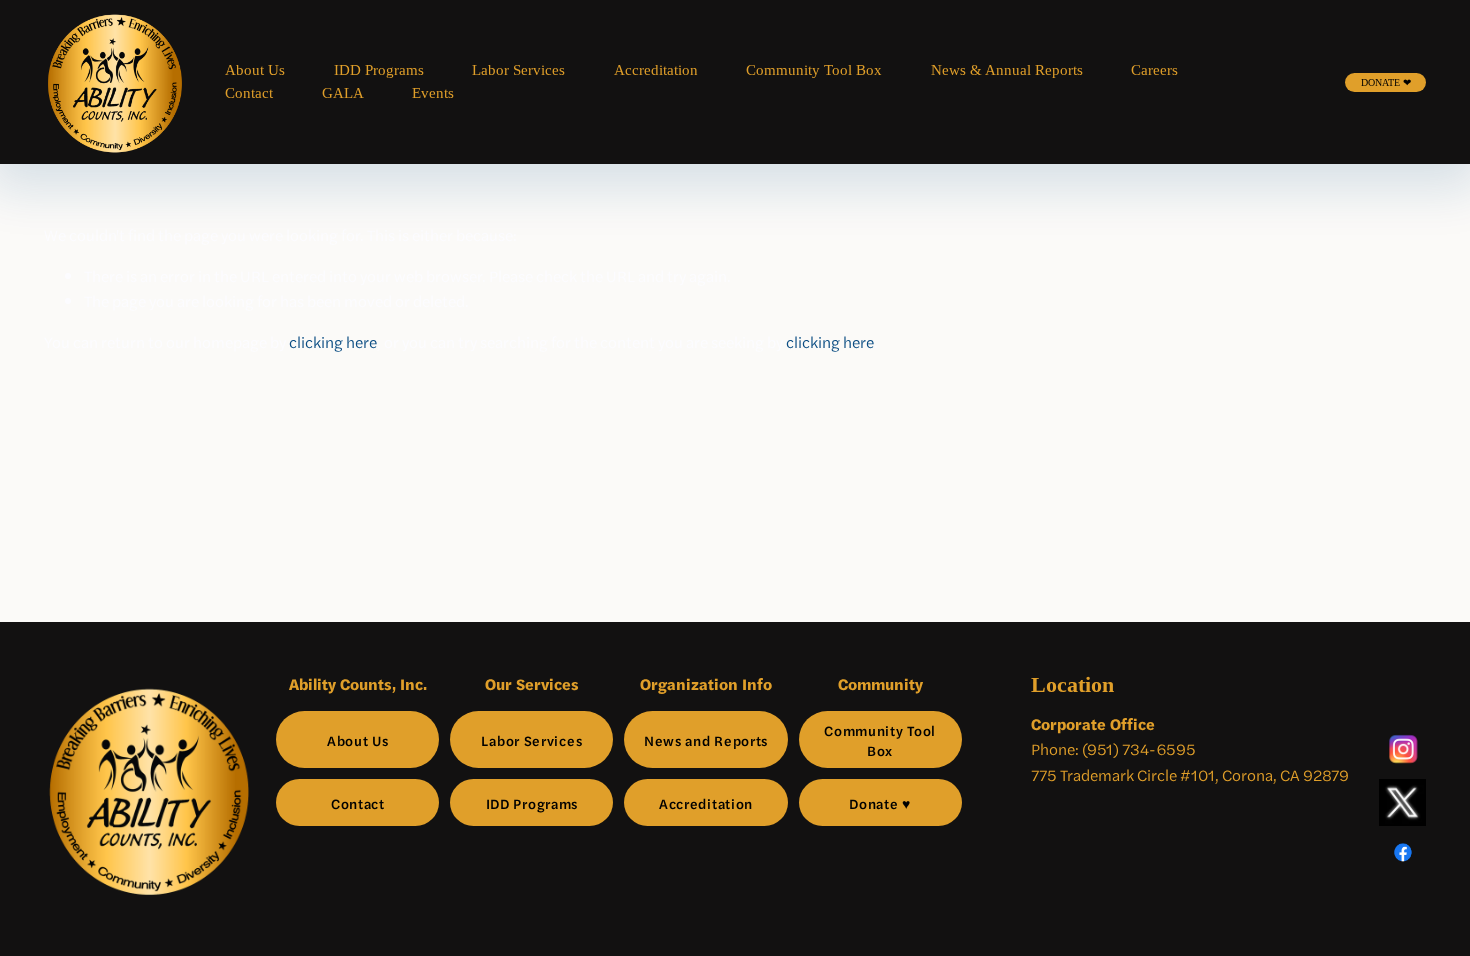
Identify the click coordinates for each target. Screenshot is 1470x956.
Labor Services (518, 70)
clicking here (333, 341)
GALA (343, 93)
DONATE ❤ (1386, 82)
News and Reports (706, 740)
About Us (255, 70)
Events (433, 93)
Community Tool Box (814, 70)
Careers (1154, 70)
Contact (249, 93)
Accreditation (656, 70)
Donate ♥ (880, 803)
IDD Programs (379, 70)
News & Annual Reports (1007, 70)
